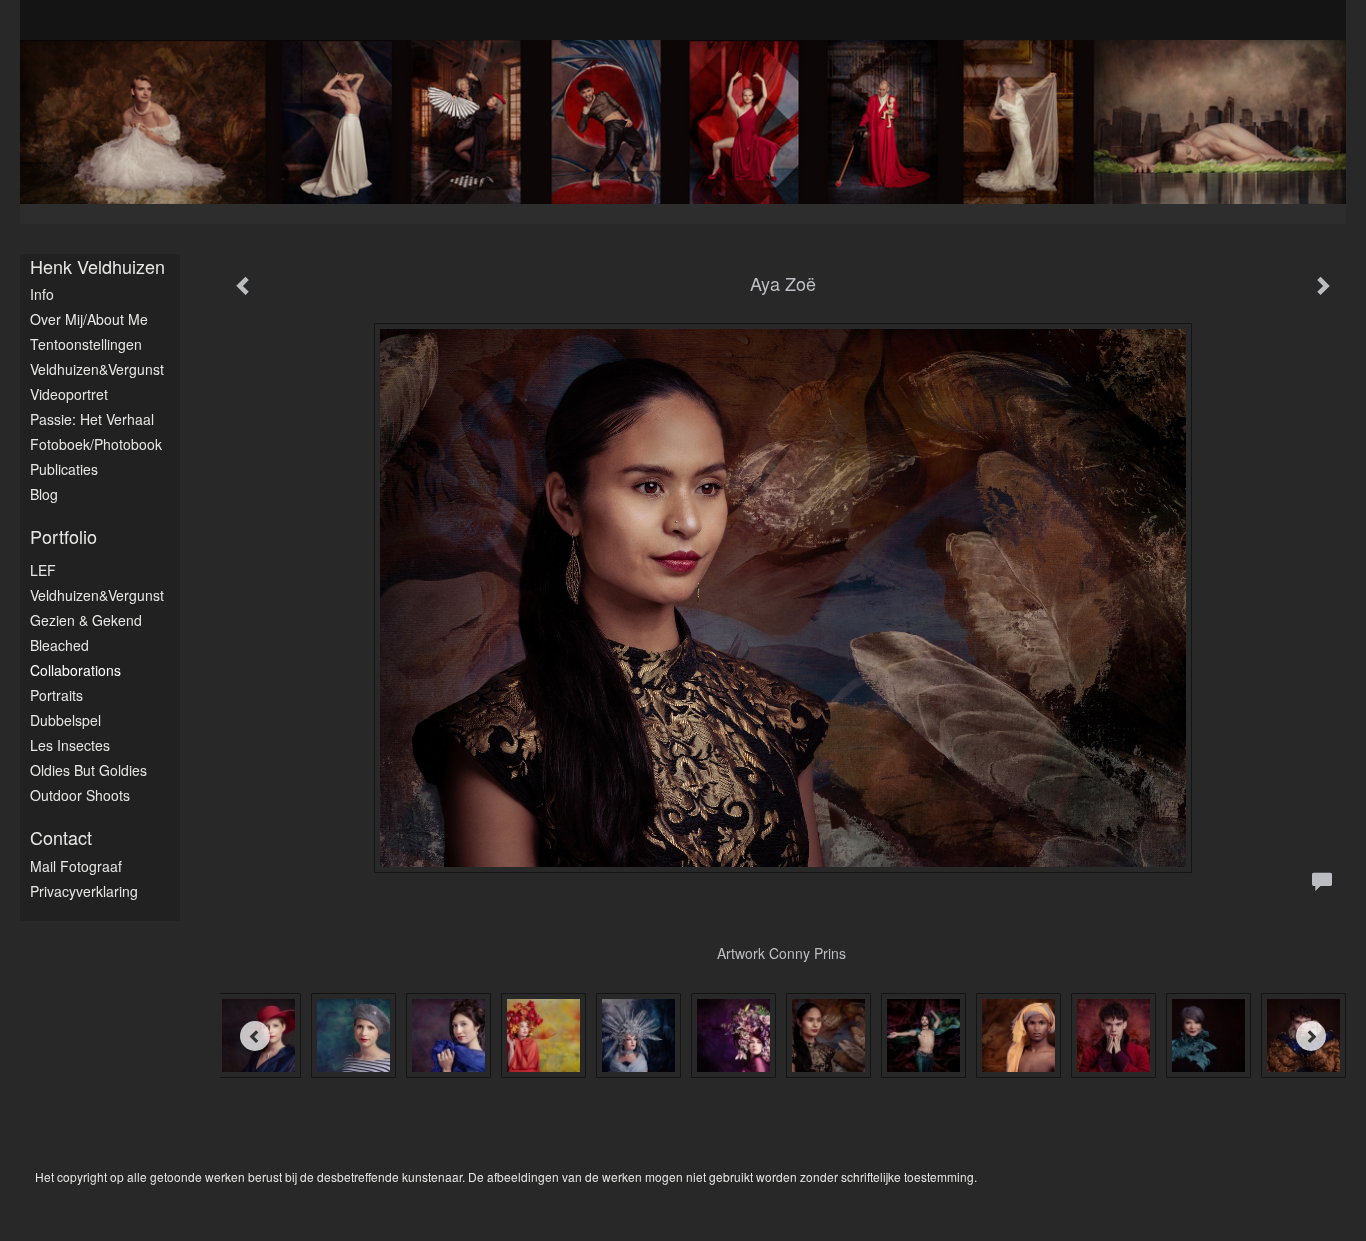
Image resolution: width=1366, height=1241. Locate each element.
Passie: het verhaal (92, 419)
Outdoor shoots (80, 795)
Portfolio (63, 536)
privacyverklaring (84, 891)
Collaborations (75, 670)
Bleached (59, 645)
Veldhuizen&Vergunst (97, 369)
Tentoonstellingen (86, 344)
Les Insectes (70, 745)
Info (42, 294)
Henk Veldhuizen (97, 266)
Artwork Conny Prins (783, 953)
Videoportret (69, 394)
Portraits (56, 695)
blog (44, 494)
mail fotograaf (76, 866)
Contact (61, 837)
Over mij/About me (89, 319)
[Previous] (255, 1036)
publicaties (64, 469)
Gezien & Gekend (86, 620)
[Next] (1311, 1036)
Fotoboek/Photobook (96, 444)
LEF (43, 570)
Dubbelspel (65, 720)
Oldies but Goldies (88, 770)
